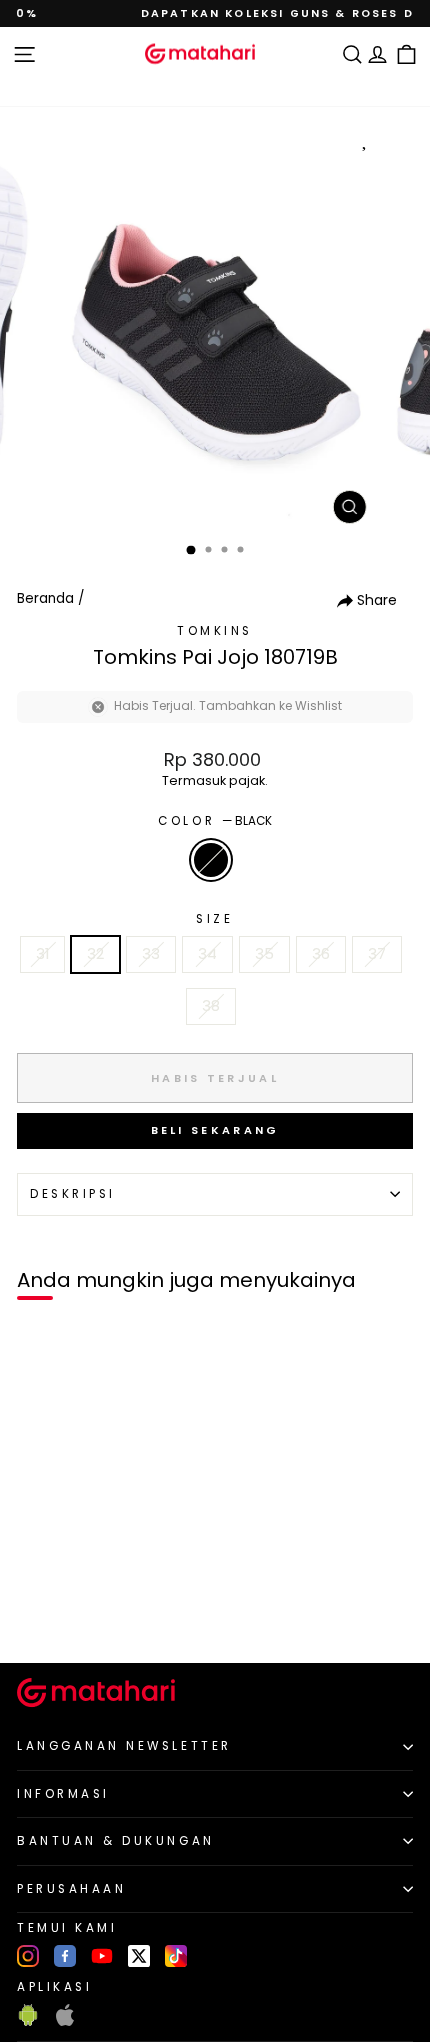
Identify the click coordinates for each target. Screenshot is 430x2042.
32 (95, 954)
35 (264, 954)
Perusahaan (71, 1889)
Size (214, 919)
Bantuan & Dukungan (116, 1841)
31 (42, 954)
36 (321, 954)
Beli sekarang (215, 1130)
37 (377, 954)
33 (151, 954)
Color (214, 821)
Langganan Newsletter (124, 1746)
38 (211, 1006)
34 (207, 954)
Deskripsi (73, 1194)
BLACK (211, 860)
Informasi (63, 1794)
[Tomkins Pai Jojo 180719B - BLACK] (38, 1613)
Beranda (45, 598)
